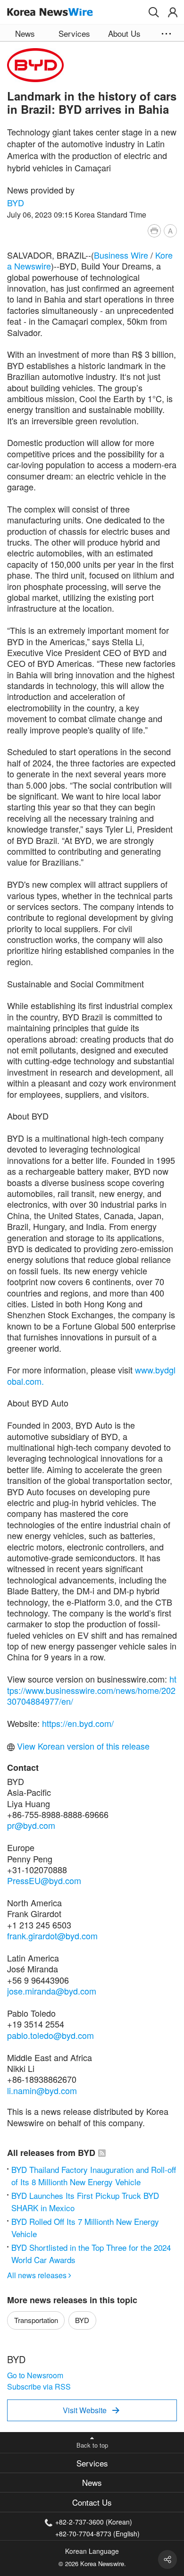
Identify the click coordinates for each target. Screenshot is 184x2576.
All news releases (39, 2275)
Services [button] (74, 33)
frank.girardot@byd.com (52, 1936)
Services (92, 2463)
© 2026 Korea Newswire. (92, 2563)
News (92, 2482)
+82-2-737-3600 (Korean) (94, 2522)
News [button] (25, 33)
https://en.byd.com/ (78, 1723)
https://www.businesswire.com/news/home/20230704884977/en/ (92, 1690)
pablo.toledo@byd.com (50, 2035)
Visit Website (91, 2410)
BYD (16, 202)
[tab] (92, 2463)
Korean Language (92, 2551)
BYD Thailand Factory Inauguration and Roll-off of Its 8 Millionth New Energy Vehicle (94, 2176)
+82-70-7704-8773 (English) (97, 2533)
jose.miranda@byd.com (52, 1991)
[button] (154, 12)
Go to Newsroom (35, 2375)
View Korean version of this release (82, 1746)
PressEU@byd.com (44, 1880)
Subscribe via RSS (39, 2387)
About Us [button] (124, 33)
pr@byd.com (31, 1825)
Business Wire (121, 255)
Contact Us (92, 2502)
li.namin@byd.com (42, 2090)
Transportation (36, 2320)
